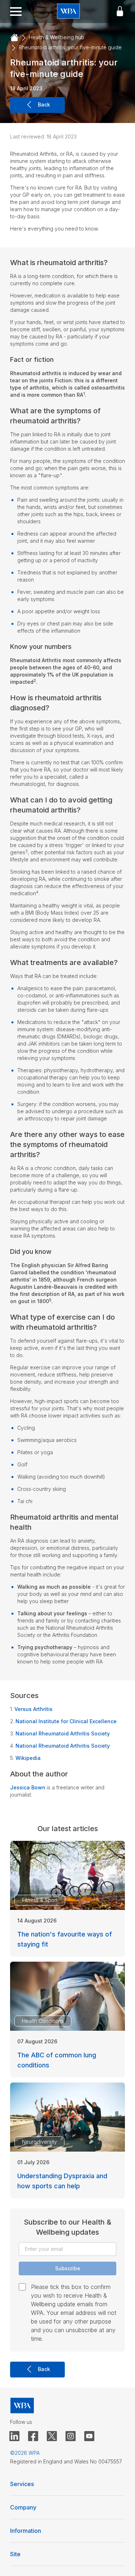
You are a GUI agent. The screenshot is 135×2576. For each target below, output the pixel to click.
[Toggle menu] (16, 12)
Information (26, 2531)
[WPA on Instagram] (71, 2436)
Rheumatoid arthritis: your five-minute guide (70, 47)
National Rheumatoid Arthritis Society (63, 1733)
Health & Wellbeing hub (57, 37)
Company (23, 2507)
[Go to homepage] (14, 38)
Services (22, 2484)
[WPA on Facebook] (33, 2436)
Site (15, 2554)
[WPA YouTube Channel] (89, 2436)
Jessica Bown (28, 1787)
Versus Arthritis (33, 1709)
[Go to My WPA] (120, 12)
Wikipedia (28, 1758)
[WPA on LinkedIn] (14, 2436)
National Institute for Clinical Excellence (66, 1721)
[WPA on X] (52, 2436)
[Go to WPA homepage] (68, 12)
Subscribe (68, 2268)
